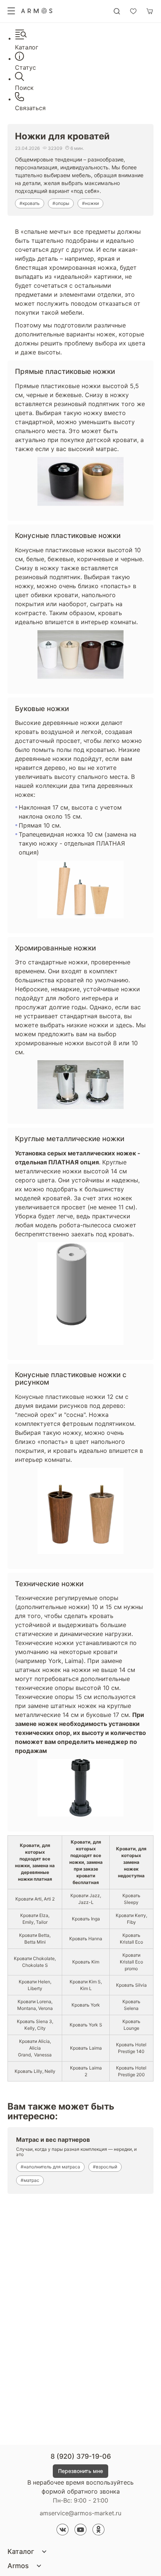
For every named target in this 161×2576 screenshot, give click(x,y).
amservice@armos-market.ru (80, 2513)
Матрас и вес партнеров (53, 2140)
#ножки (90, 203)
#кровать (30, 203)
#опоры (61, 203)
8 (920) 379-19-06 (81, 2456)
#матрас (30, 2180)
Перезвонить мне (80, 2471)
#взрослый (105, 2167)
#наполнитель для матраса (50, 2167)
